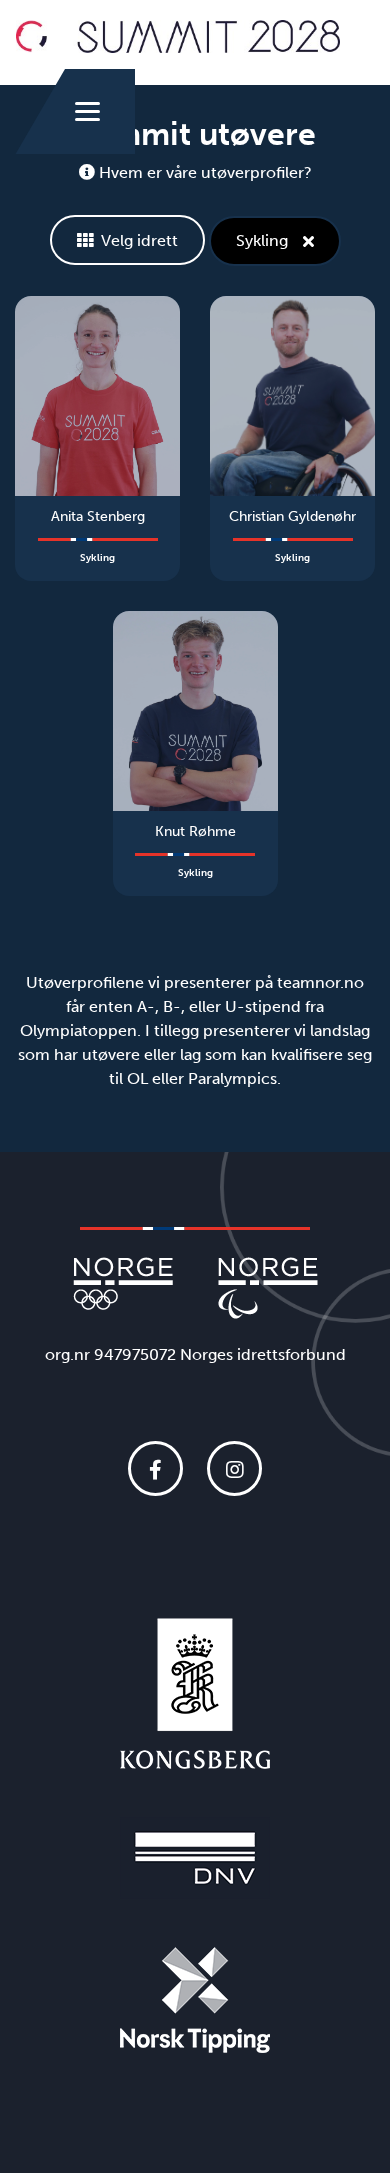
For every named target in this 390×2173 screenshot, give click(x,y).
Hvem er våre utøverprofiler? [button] (203, 172)
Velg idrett (139, 240)
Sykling (262, 240)
